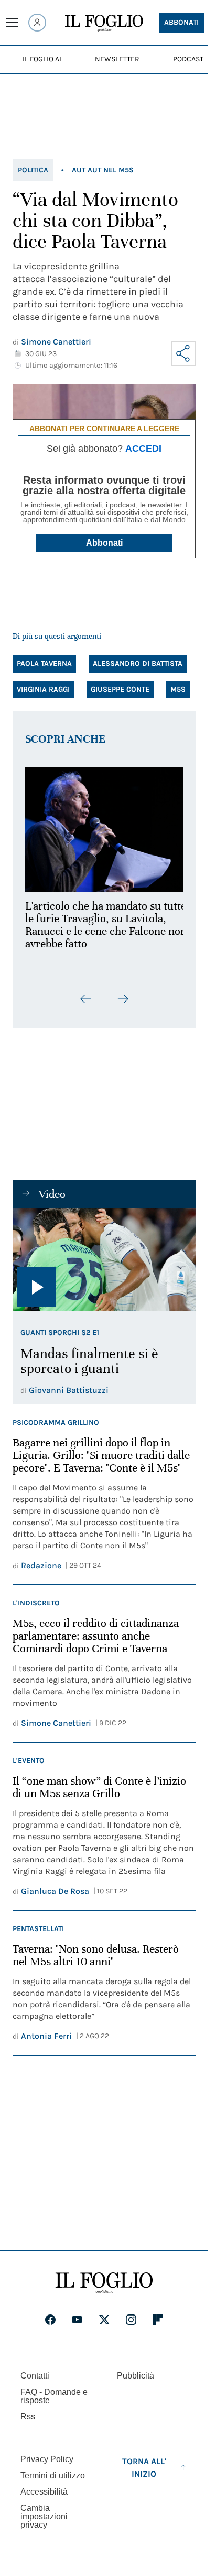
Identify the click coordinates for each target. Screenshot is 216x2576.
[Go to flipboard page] (158, 2320)
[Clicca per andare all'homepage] (104, 2283)
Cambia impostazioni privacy (44, 2517)
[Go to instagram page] (131, 2320)
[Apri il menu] (12, 23)
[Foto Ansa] (104, 1254)
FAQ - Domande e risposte (54, 2396)
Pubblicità (136, 2376)
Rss (28, 2417)
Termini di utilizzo (53, 2475)
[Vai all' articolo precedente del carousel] (86, 993)
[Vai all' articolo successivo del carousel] (123, 993)
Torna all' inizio (144, 2468)
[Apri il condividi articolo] (183, 353)
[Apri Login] (37, 23)
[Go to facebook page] (50, 2320)
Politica (33, 170)
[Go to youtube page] (77, 2320)
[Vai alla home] (104, 23)
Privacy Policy (47, 2459)
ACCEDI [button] (143, 449)
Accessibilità (44, 2492)
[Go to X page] (104, 2320)
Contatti (35, 2376)
